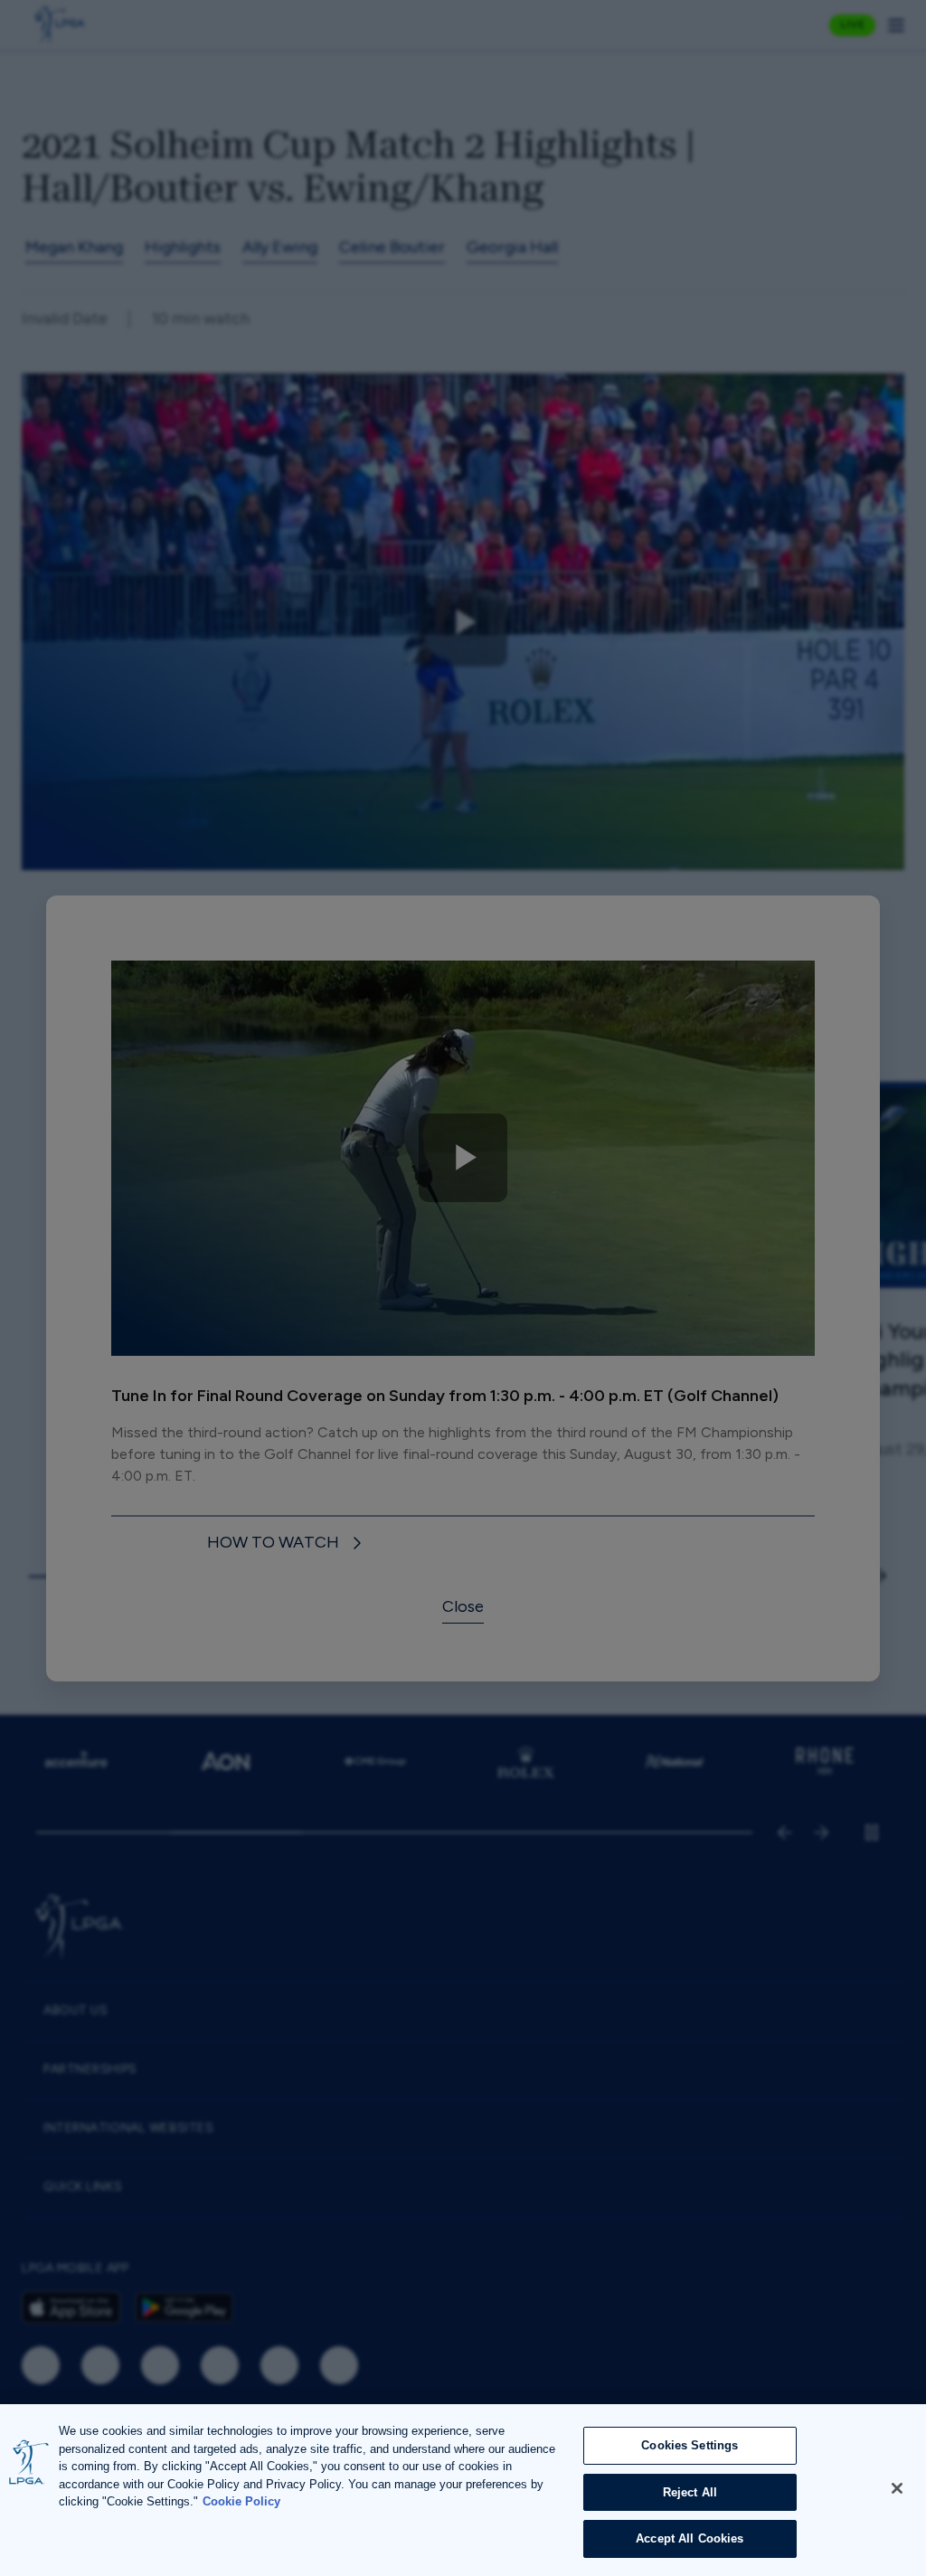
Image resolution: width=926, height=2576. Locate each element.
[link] (287, 1544)
